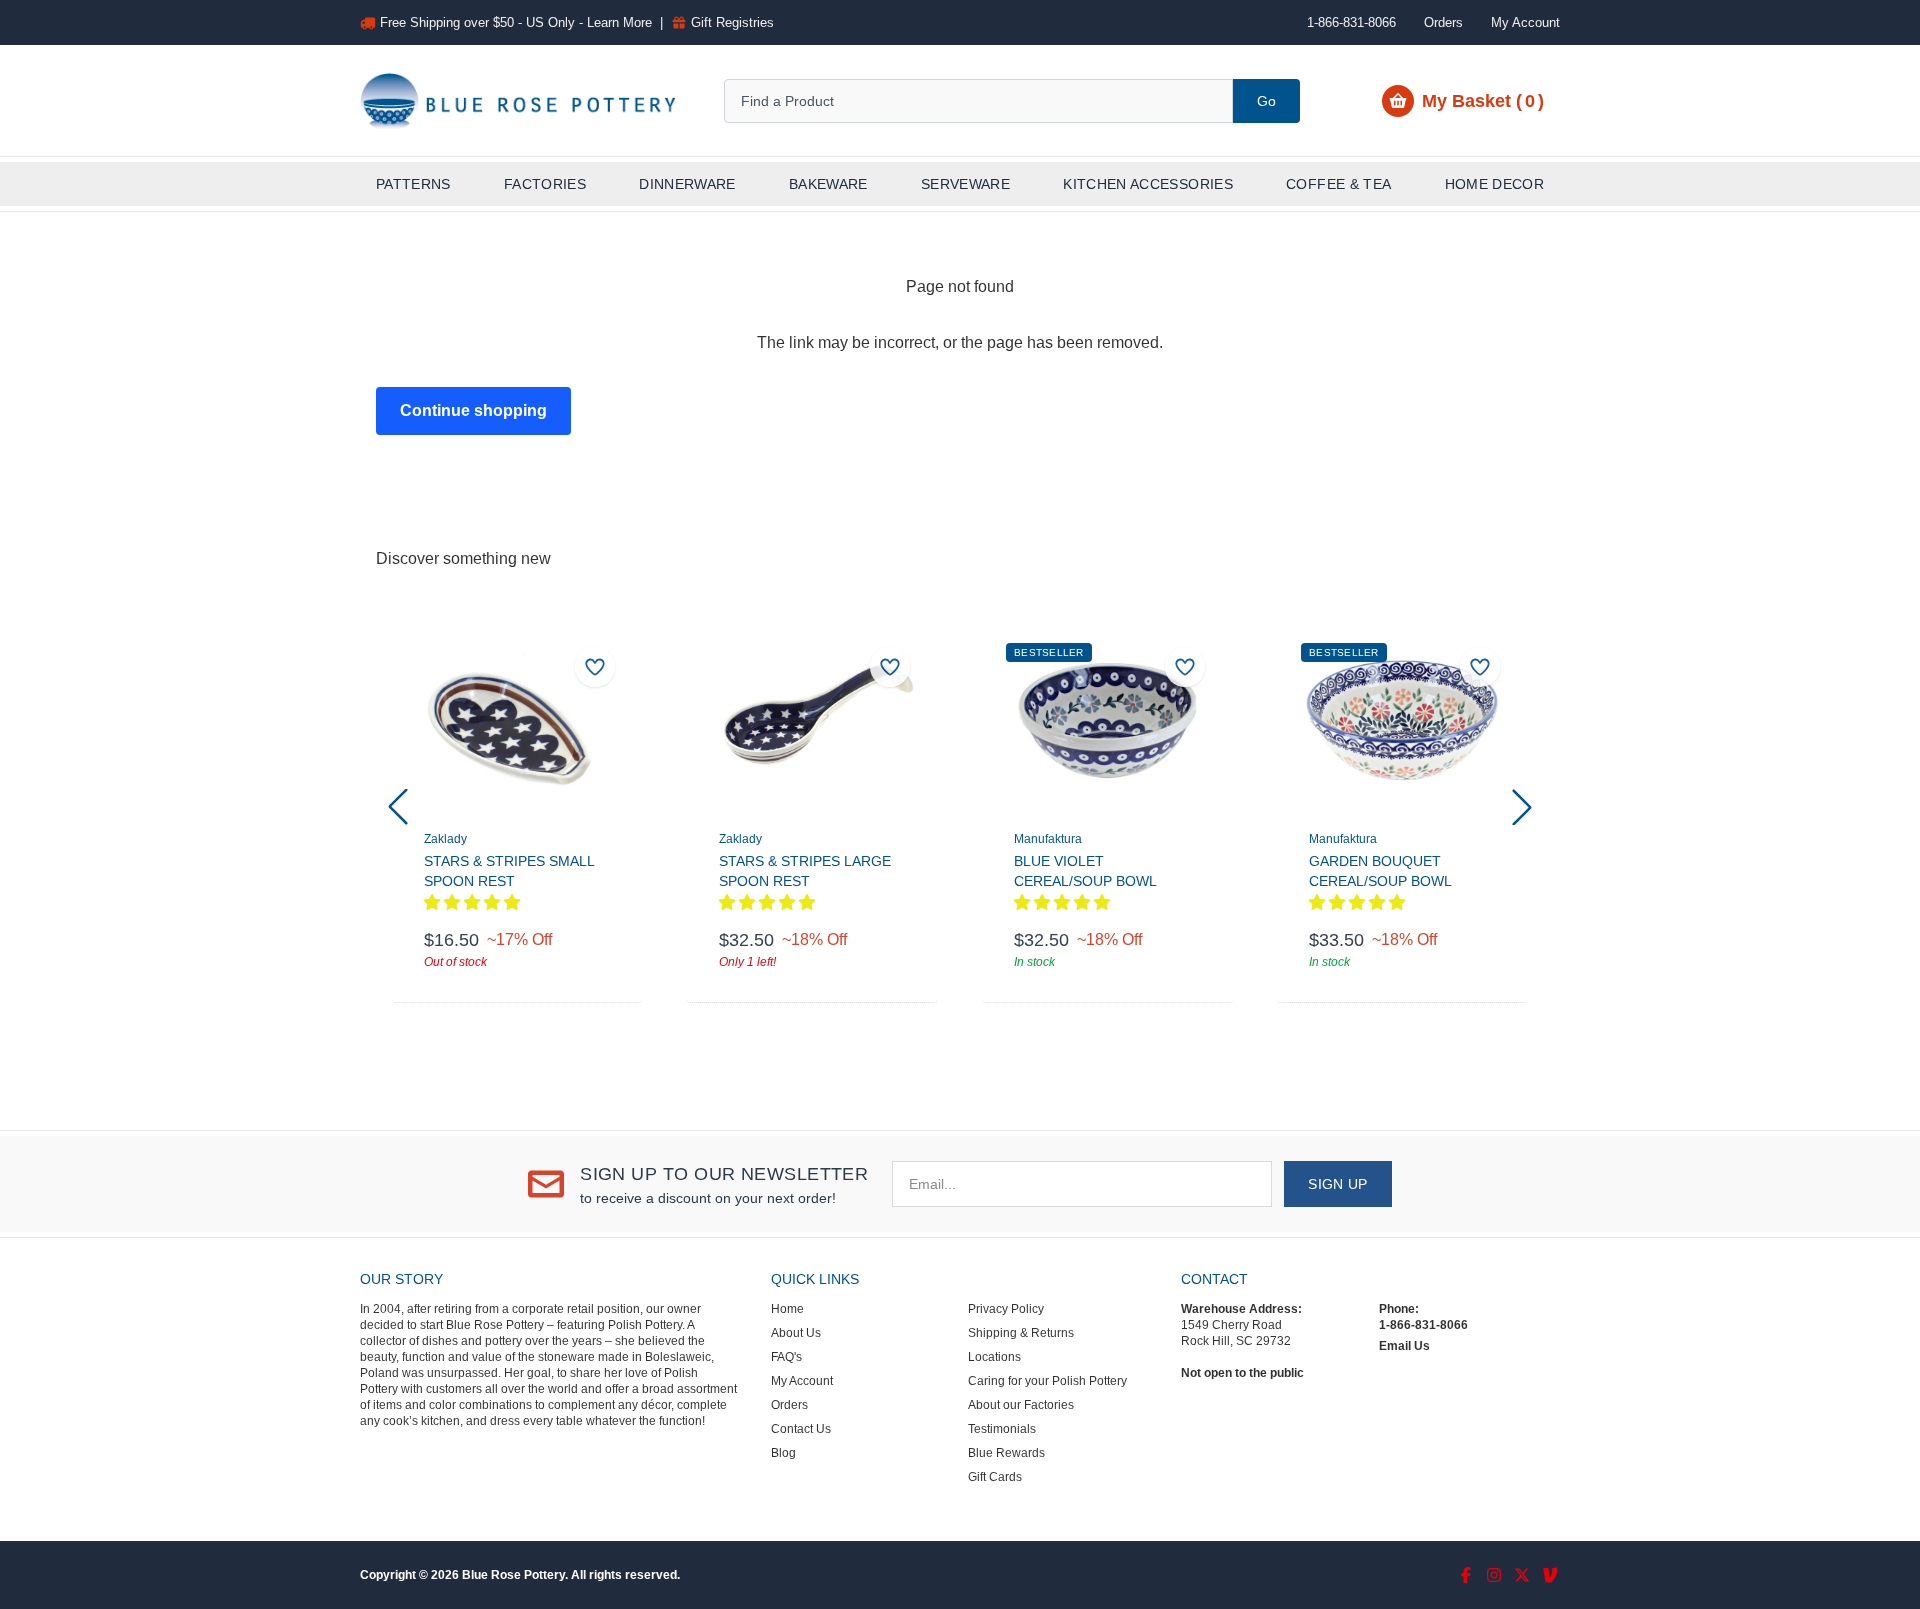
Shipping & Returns (1021, 1333)
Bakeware (828, 184)
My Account (1525, 22)
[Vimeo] (1550, 1575)
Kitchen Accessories (1148, 184)
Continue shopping (473, 410)
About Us (796, 1333)
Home (787, 1309)
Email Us (1404, 1346)
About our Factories (1021, 1405)
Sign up (1337, 1184)
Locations (994, 1357)
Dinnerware (687, 184)
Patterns (413, 184)
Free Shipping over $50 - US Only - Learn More (516, 22)
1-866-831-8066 (1423, 1325)
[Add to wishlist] (595, 667)
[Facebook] (1466, 1575)
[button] (398, 807)
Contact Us (801, 1429)
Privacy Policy (1006, 1309)
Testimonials (1002, 1429)
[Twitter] (1522, 1575)
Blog (783, 1453)
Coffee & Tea (1338, 184)
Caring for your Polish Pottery (1047, 1381)
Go (1266, 101)
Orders (1443, 22)
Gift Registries (732, 22)
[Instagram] (1494, 1575)
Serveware (965, 184)
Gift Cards (995, 1477)
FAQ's (786, 1357)
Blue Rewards (1006, 1453)
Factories (545, 184)
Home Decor (1495, 184)
